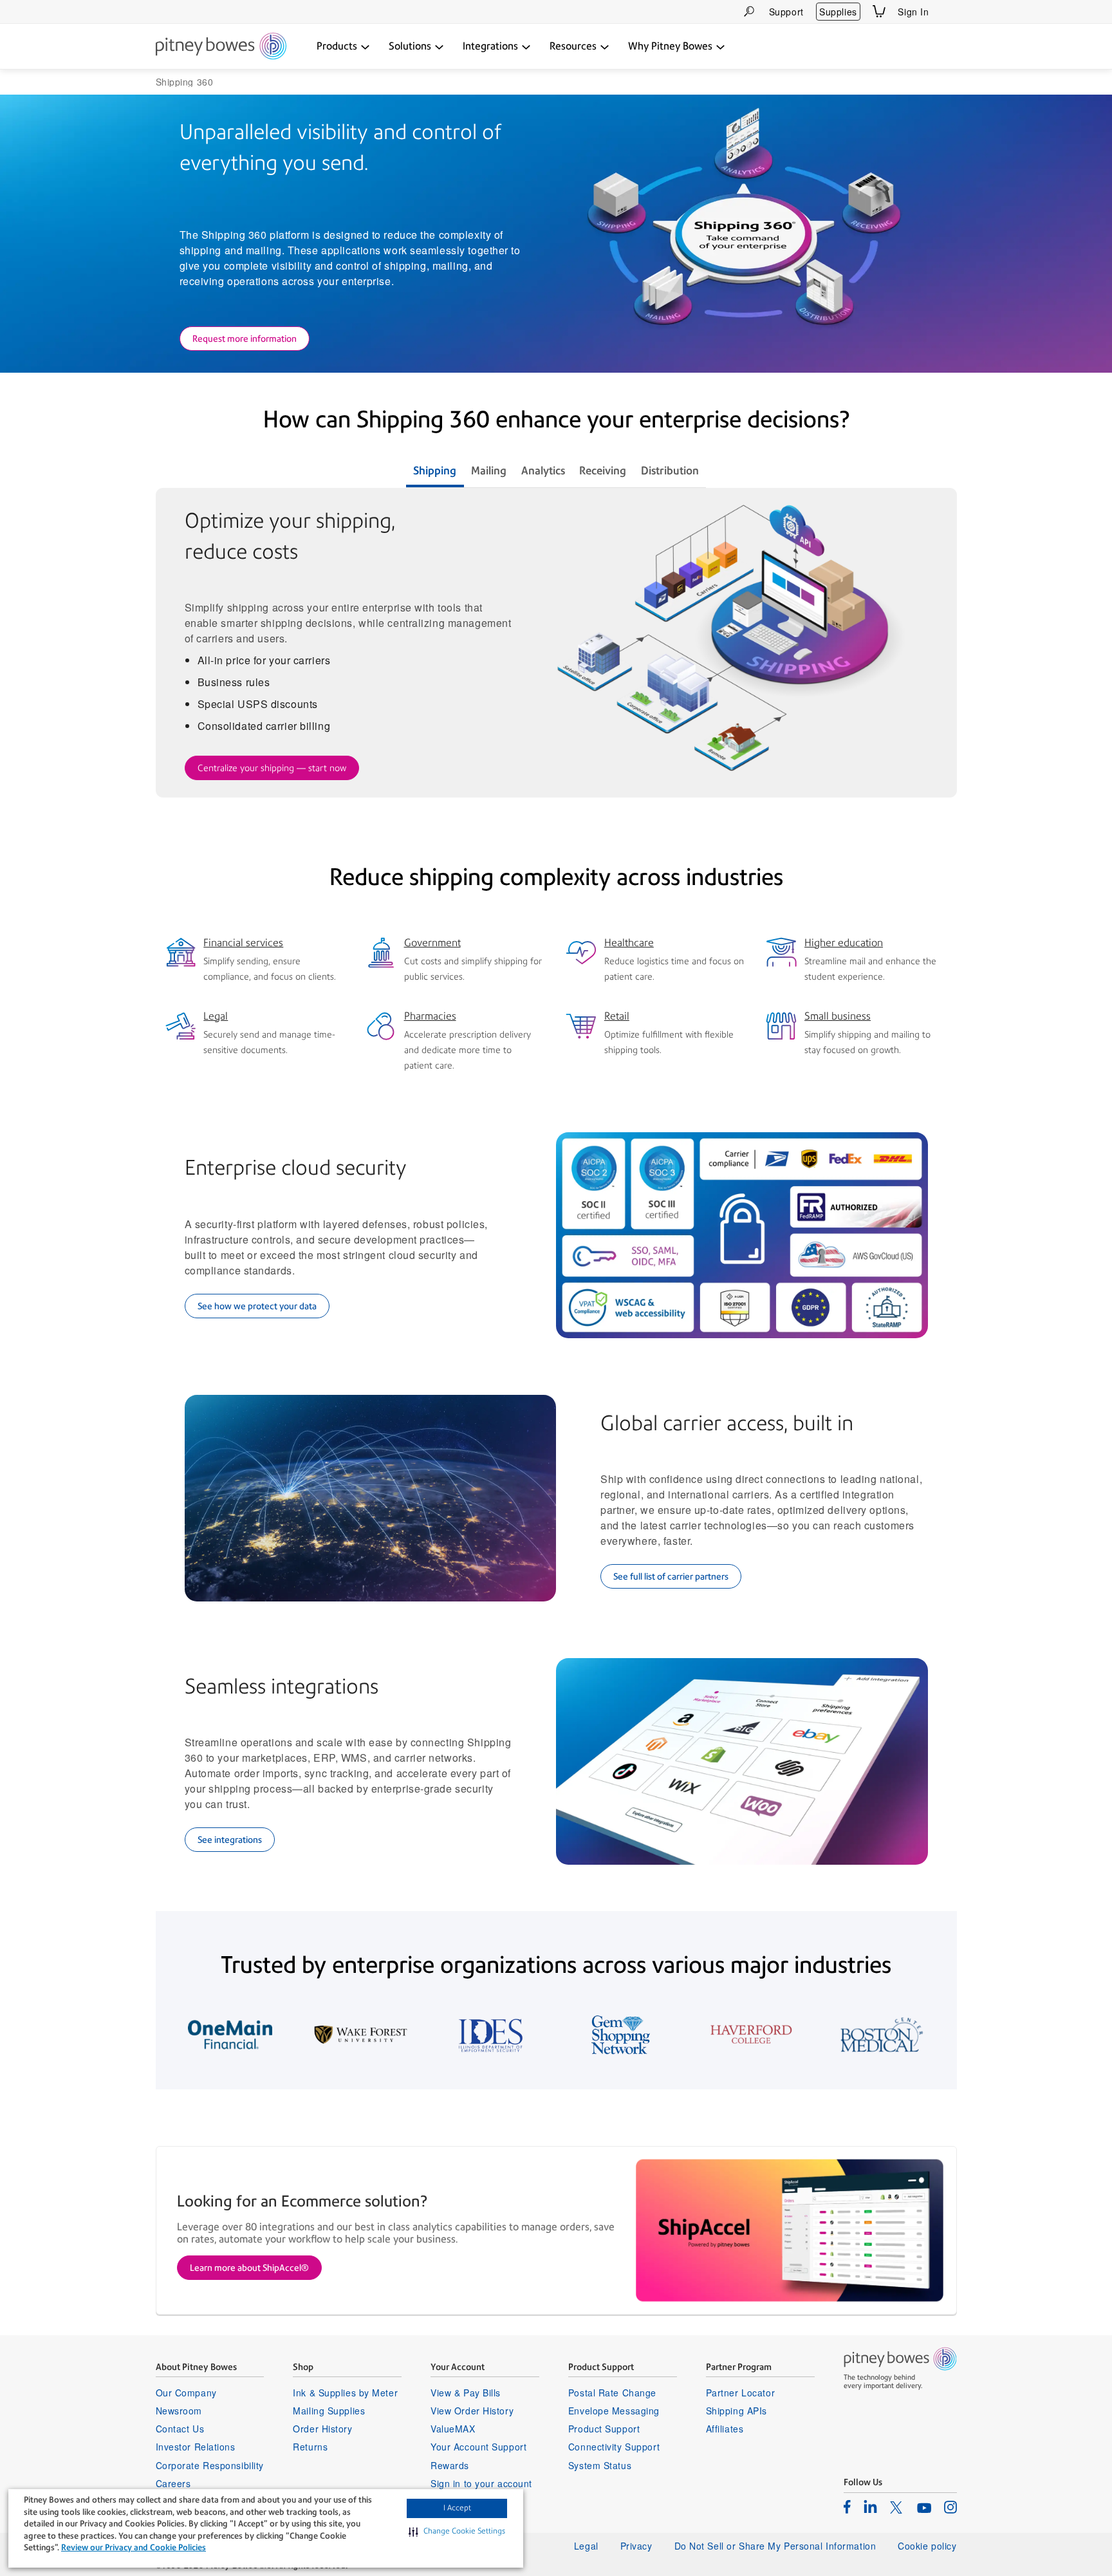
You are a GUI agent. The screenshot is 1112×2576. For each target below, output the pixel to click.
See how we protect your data (257, 1306)
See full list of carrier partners (671, 1576)
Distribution (670, 471)
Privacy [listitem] (636, 2546)
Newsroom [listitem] (179, 2411)
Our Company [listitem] (186, 2393)
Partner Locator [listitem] (740, 2393)
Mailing (489, 471)
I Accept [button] (457, 2508)
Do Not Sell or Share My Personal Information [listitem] (775, 2546)
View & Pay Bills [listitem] (466, 2393)
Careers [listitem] (173, 2483)
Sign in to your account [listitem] (481, 2483)
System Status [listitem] (600, 2465)
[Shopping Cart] (879, 11)
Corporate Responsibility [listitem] (210, 2465)
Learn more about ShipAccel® (249, 2268)
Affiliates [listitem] (725, 2429)
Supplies (838, 12)
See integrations (230, 1840)
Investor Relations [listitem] (196, 2447)
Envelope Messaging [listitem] (614, 2411)
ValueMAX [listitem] (453, 2429)
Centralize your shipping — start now (272, 768)
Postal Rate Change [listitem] (612, 2393)
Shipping (435, 471)
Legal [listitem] (586, 2546)
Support (786, 12)
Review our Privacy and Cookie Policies (134, 2547)
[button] (457, 2532)
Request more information (245, 339)
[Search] (749, 11)
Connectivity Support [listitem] (614, 2447)
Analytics (543, 471)
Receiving (603, 471)
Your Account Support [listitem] (478, 2447)
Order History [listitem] (322, 2429)
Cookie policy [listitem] (927, 2546)
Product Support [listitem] (604, 2429)
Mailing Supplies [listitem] (329, 2411)
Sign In (913, 12)
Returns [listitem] (310, 2447)
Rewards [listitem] (450, 2465)
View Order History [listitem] (472, 2411)
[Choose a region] (949, 12)
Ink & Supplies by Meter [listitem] (345, 2393)
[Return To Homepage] (221, 47)
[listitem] (847, 2506)
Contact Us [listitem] (180, 2429)
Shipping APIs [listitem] (737, 2411)
